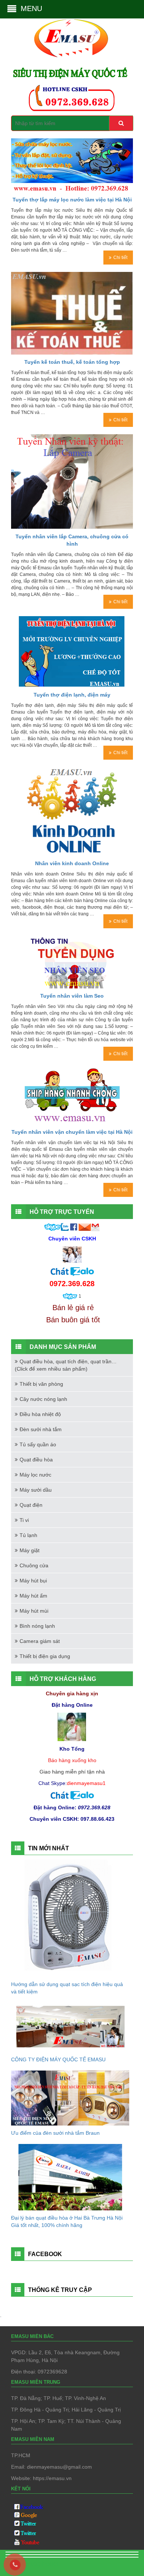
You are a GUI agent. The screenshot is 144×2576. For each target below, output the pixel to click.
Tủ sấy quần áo (38, 1444)
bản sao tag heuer (32, 2564)
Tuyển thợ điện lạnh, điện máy (72, 695)
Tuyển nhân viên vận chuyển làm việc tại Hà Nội (72, 1132)
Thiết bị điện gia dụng (45, 1656)
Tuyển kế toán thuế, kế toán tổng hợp (72, 362)
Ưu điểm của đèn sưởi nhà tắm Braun (55, 2133)
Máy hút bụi (33, 1581)
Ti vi (24, 1520)
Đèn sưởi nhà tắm (41, 1429)
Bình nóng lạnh (37, 1626)
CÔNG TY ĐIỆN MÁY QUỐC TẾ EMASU (58, 2059)
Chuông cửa (34, 1565)
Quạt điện (31, 1505)
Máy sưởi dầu (36, 1490)
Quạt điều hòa (36, 1460)
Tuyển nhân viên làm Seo (72, 996)
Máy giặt (30, 1550)
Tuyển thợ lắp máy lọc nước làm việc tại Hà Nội (72, 200)
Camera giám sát (40, 1641)
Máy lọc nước (35, 1475)
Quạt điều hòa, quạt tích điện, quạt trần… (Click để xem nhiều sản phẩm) (66, 1365)
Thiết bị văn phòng (41, 1384)
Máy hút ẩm (33, 1596)
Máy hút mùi (34, 1611)
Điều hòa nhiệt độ (40, 1414)
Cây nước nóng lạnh (43, 1399)
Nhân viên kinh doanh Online (72, 863)
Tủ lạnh (28, 1535)
